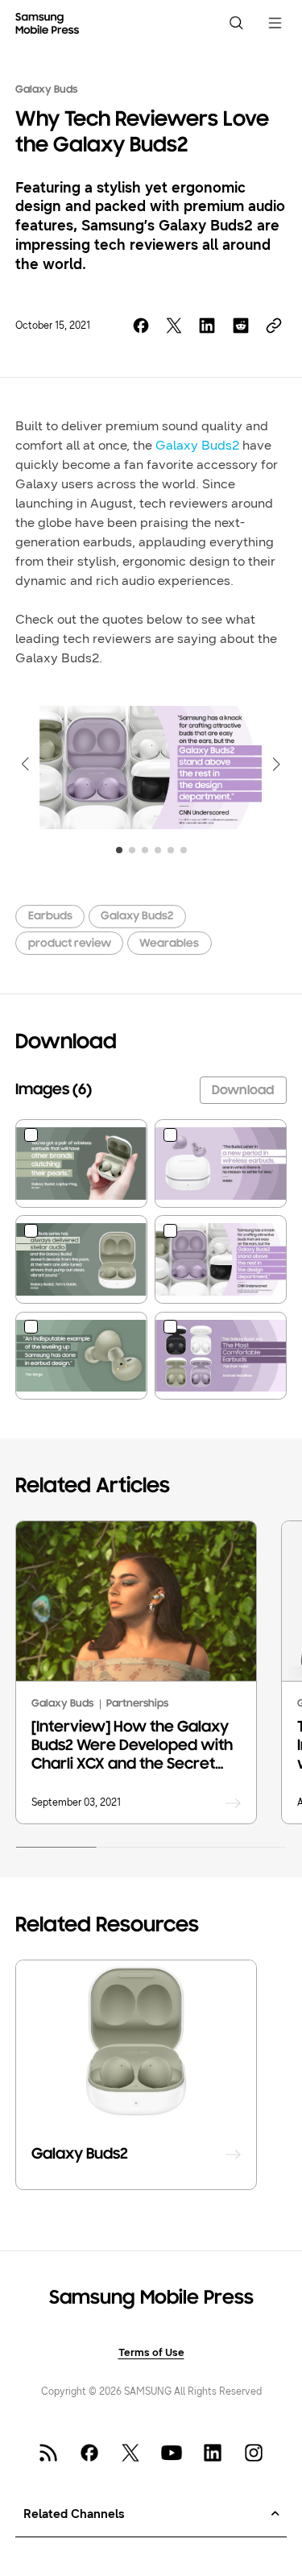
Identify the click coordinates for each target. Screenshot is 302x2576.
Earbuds (50, 917)
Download (243, 1091)
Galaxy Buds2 (197, 445)
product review (70, 944)
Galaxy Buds (46, 90)
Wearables (169, 944)
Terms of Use (151, 2352)
